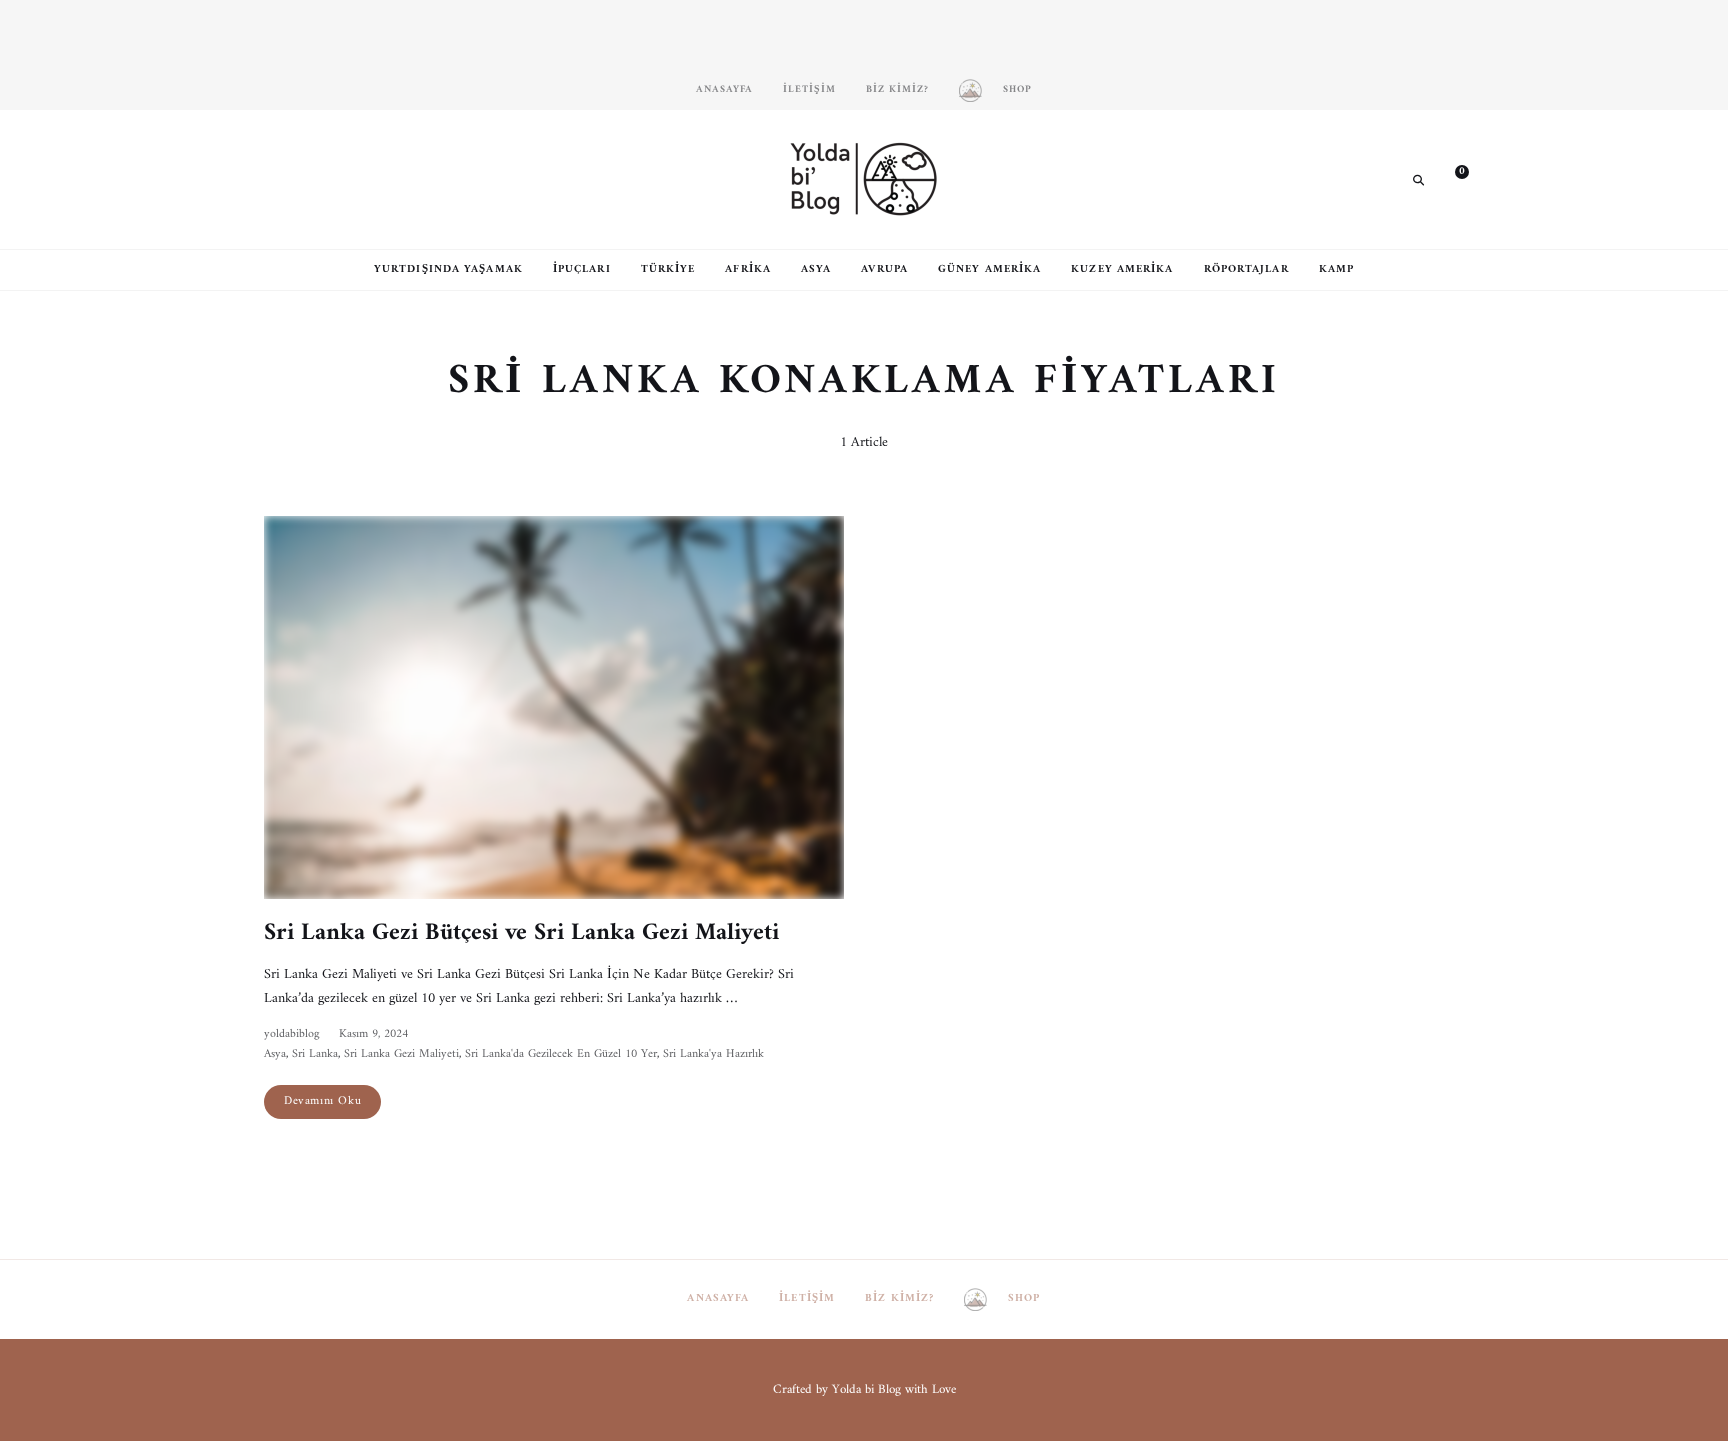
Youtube (369, 179)
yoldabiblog (291, 1034)
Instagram (279, 179)
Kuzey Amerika (1122, 269)
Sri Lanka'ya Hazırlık (713, 1054)
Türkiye (668, 269)
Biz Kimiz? (897, 89)
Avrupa (884, 269)
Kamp (1336, 269)
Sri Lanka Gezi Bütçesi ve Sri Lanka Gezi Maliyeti (521, 933)
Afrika (748, 269)
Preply (399, 179)
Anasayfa (724, 89)
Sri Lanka (315, 1054)
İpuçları (582, 269)
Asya (816, 269)
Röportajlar (1246, 269)
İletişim (809, 89)
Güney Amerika (989, 269)
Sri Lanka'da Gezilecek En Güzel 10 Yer (561, 1054)
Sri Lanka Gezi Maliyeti (401, 1054)
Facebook (309, 179)
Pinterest (339, 179)
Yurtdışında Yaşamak (448, 269)
